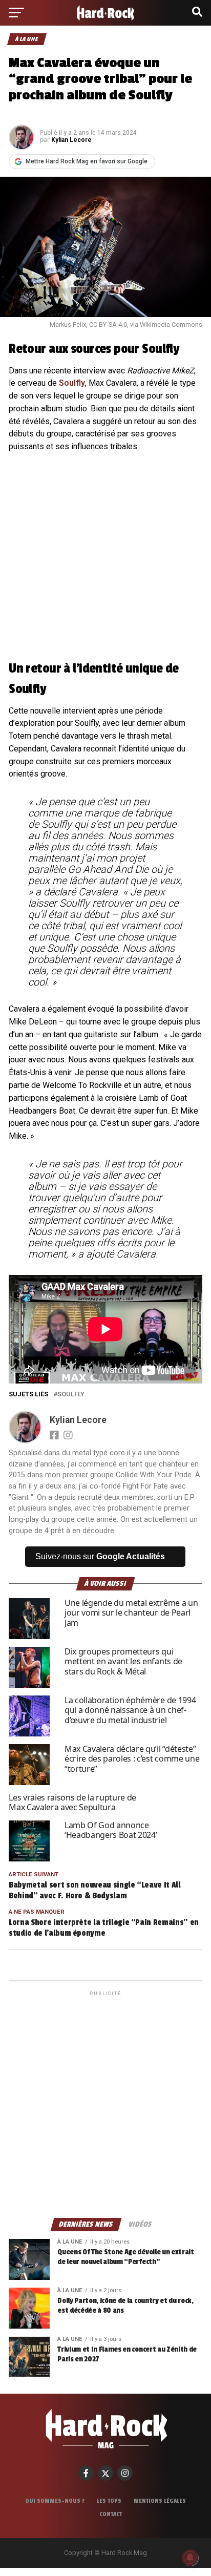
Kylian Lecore (71, 140)
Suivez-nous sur (100, 1556)
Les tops (109, 2501)
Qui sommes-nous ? (55, 2501)
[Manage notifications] (190, 2558)
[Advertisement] (105, 2104)
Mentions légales (160, 2501)
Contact (111, 2514)
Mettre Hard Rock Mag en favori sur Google (87, 161)
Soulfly (72, 383)
